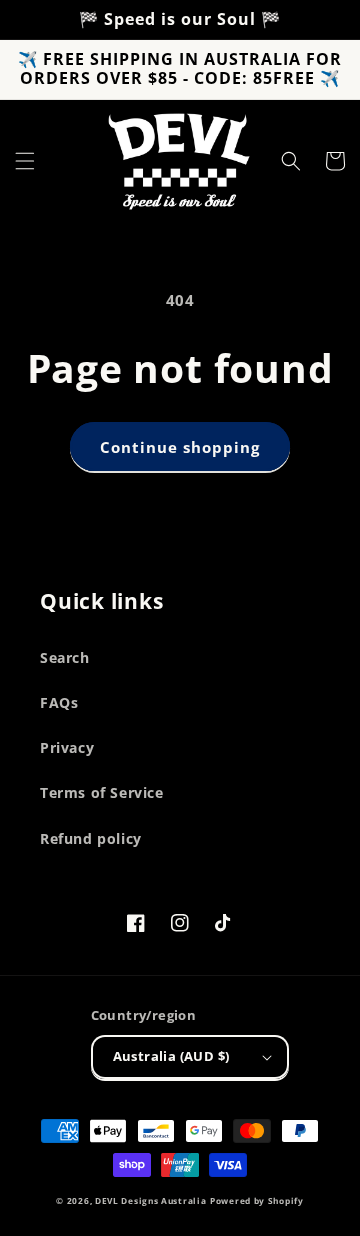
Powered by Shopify (257, 1200)
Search (65, 657)
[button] (25, 161)
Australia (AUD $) (171, 1056)
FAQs (59, 702)
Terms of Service (102, 792)
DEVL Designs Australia (150, 1200)
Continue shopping (180, 447)
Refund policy (91, 838)
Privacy (67, 747)
